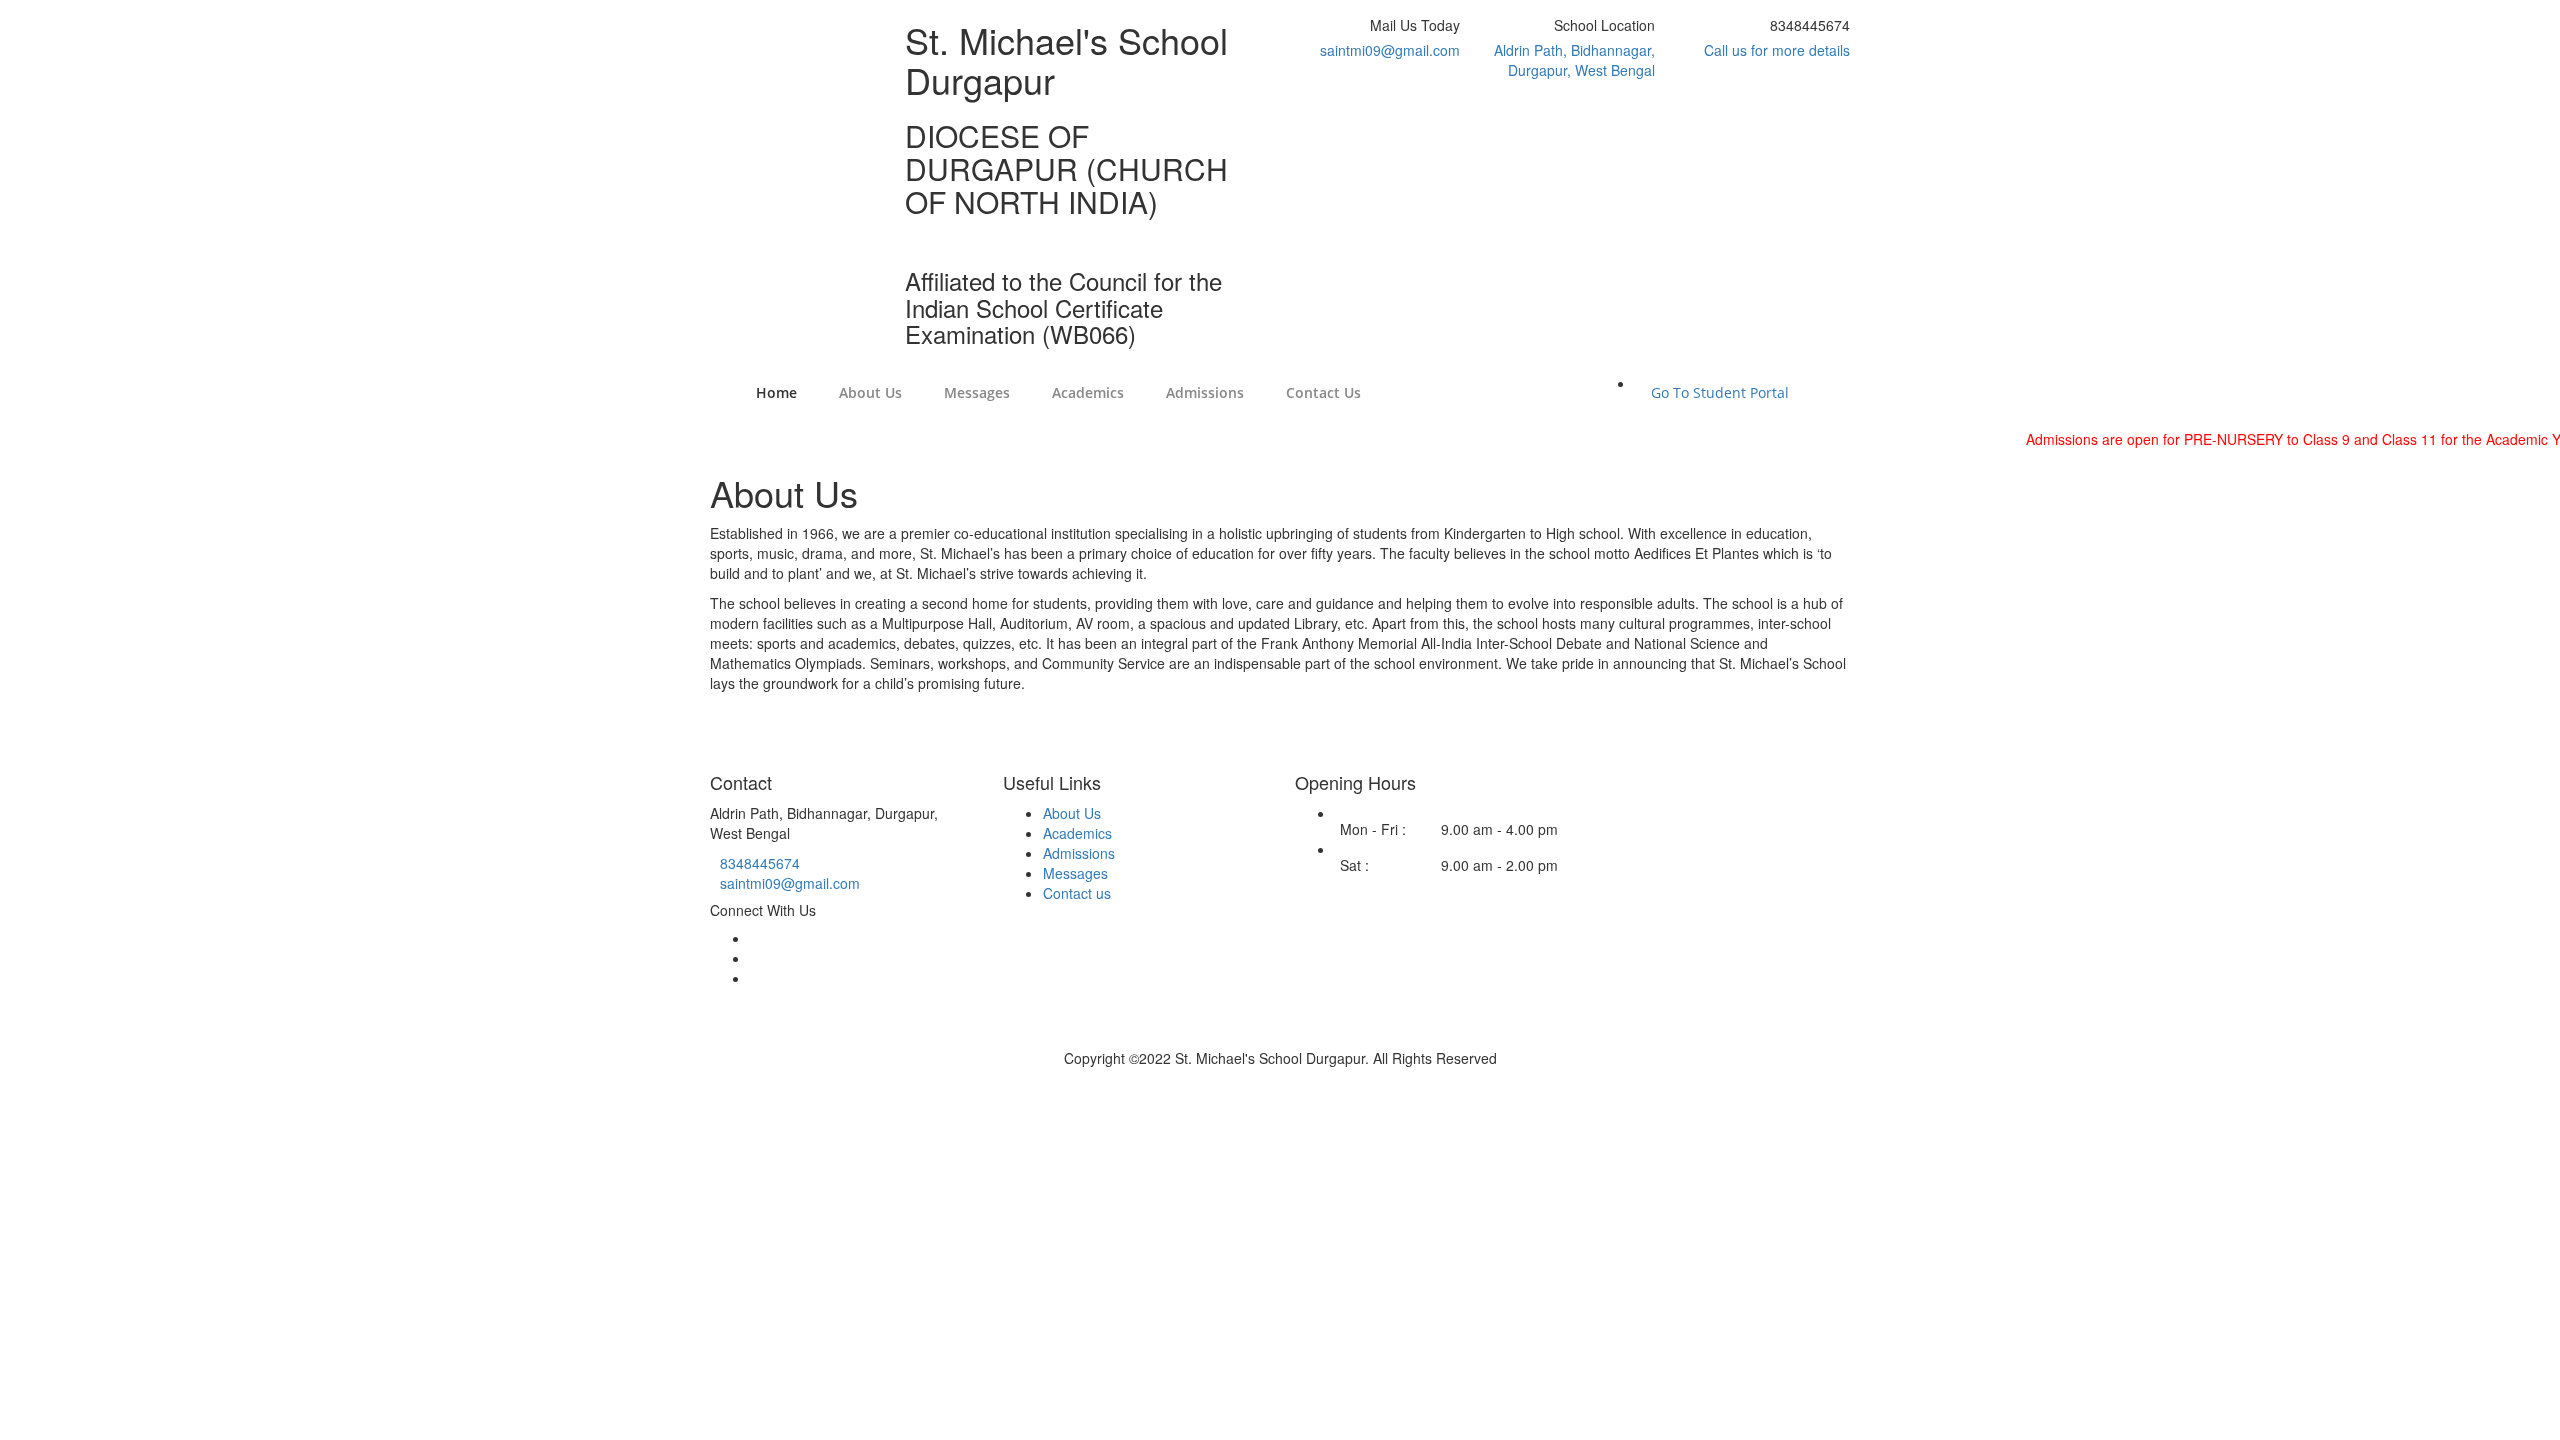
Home (776, 392)
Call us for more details (1777, 50)
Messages (1075, 873)
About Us (1072, 813)
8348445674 (760, 863)
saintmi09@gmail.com (1390, 50)
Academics (1077, 833)
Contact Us (1323, 392)
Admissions (1205, 392)
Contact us (1077, 893)
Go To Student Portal (1720, 392)
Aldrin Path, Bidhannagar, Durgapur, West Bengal (1574, 60)
